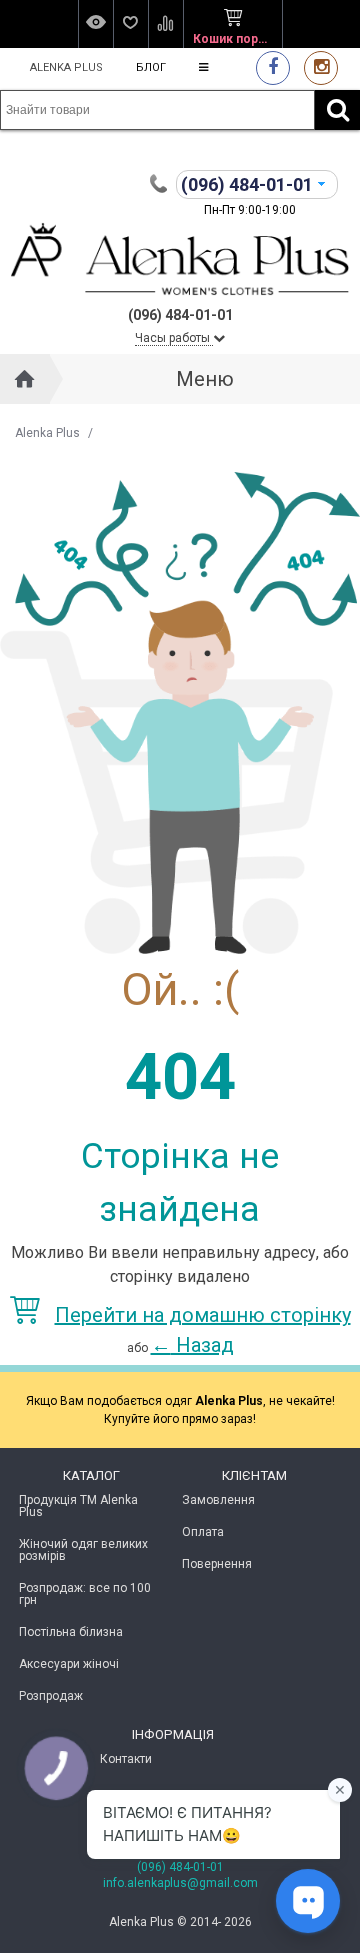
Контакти (126, 1759)
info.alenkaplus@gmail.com (180, 1883)
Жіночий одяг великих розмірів (83, 1550)
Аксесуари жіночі (69, 1664)
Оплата (203, 1532)
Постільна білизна (71, 1632)
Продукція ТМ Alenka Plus (78, 1506)
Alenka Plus (66, 67)
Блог (151, 67)
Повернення (217, 1564)
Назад (192, 1345)
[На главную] (25, 379)
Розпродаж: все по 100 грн (85, 1594)
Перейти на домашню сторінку (203, 1315)
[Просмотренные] (95, 24)
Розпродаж (51, 1696)
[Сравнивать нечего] (165, 24)
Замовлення (218, 1500)
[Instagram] (321, 67)
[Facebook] (273, 67)
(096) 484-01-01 (180, 1867)
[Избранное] (130, 24)
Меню (205, 379)
